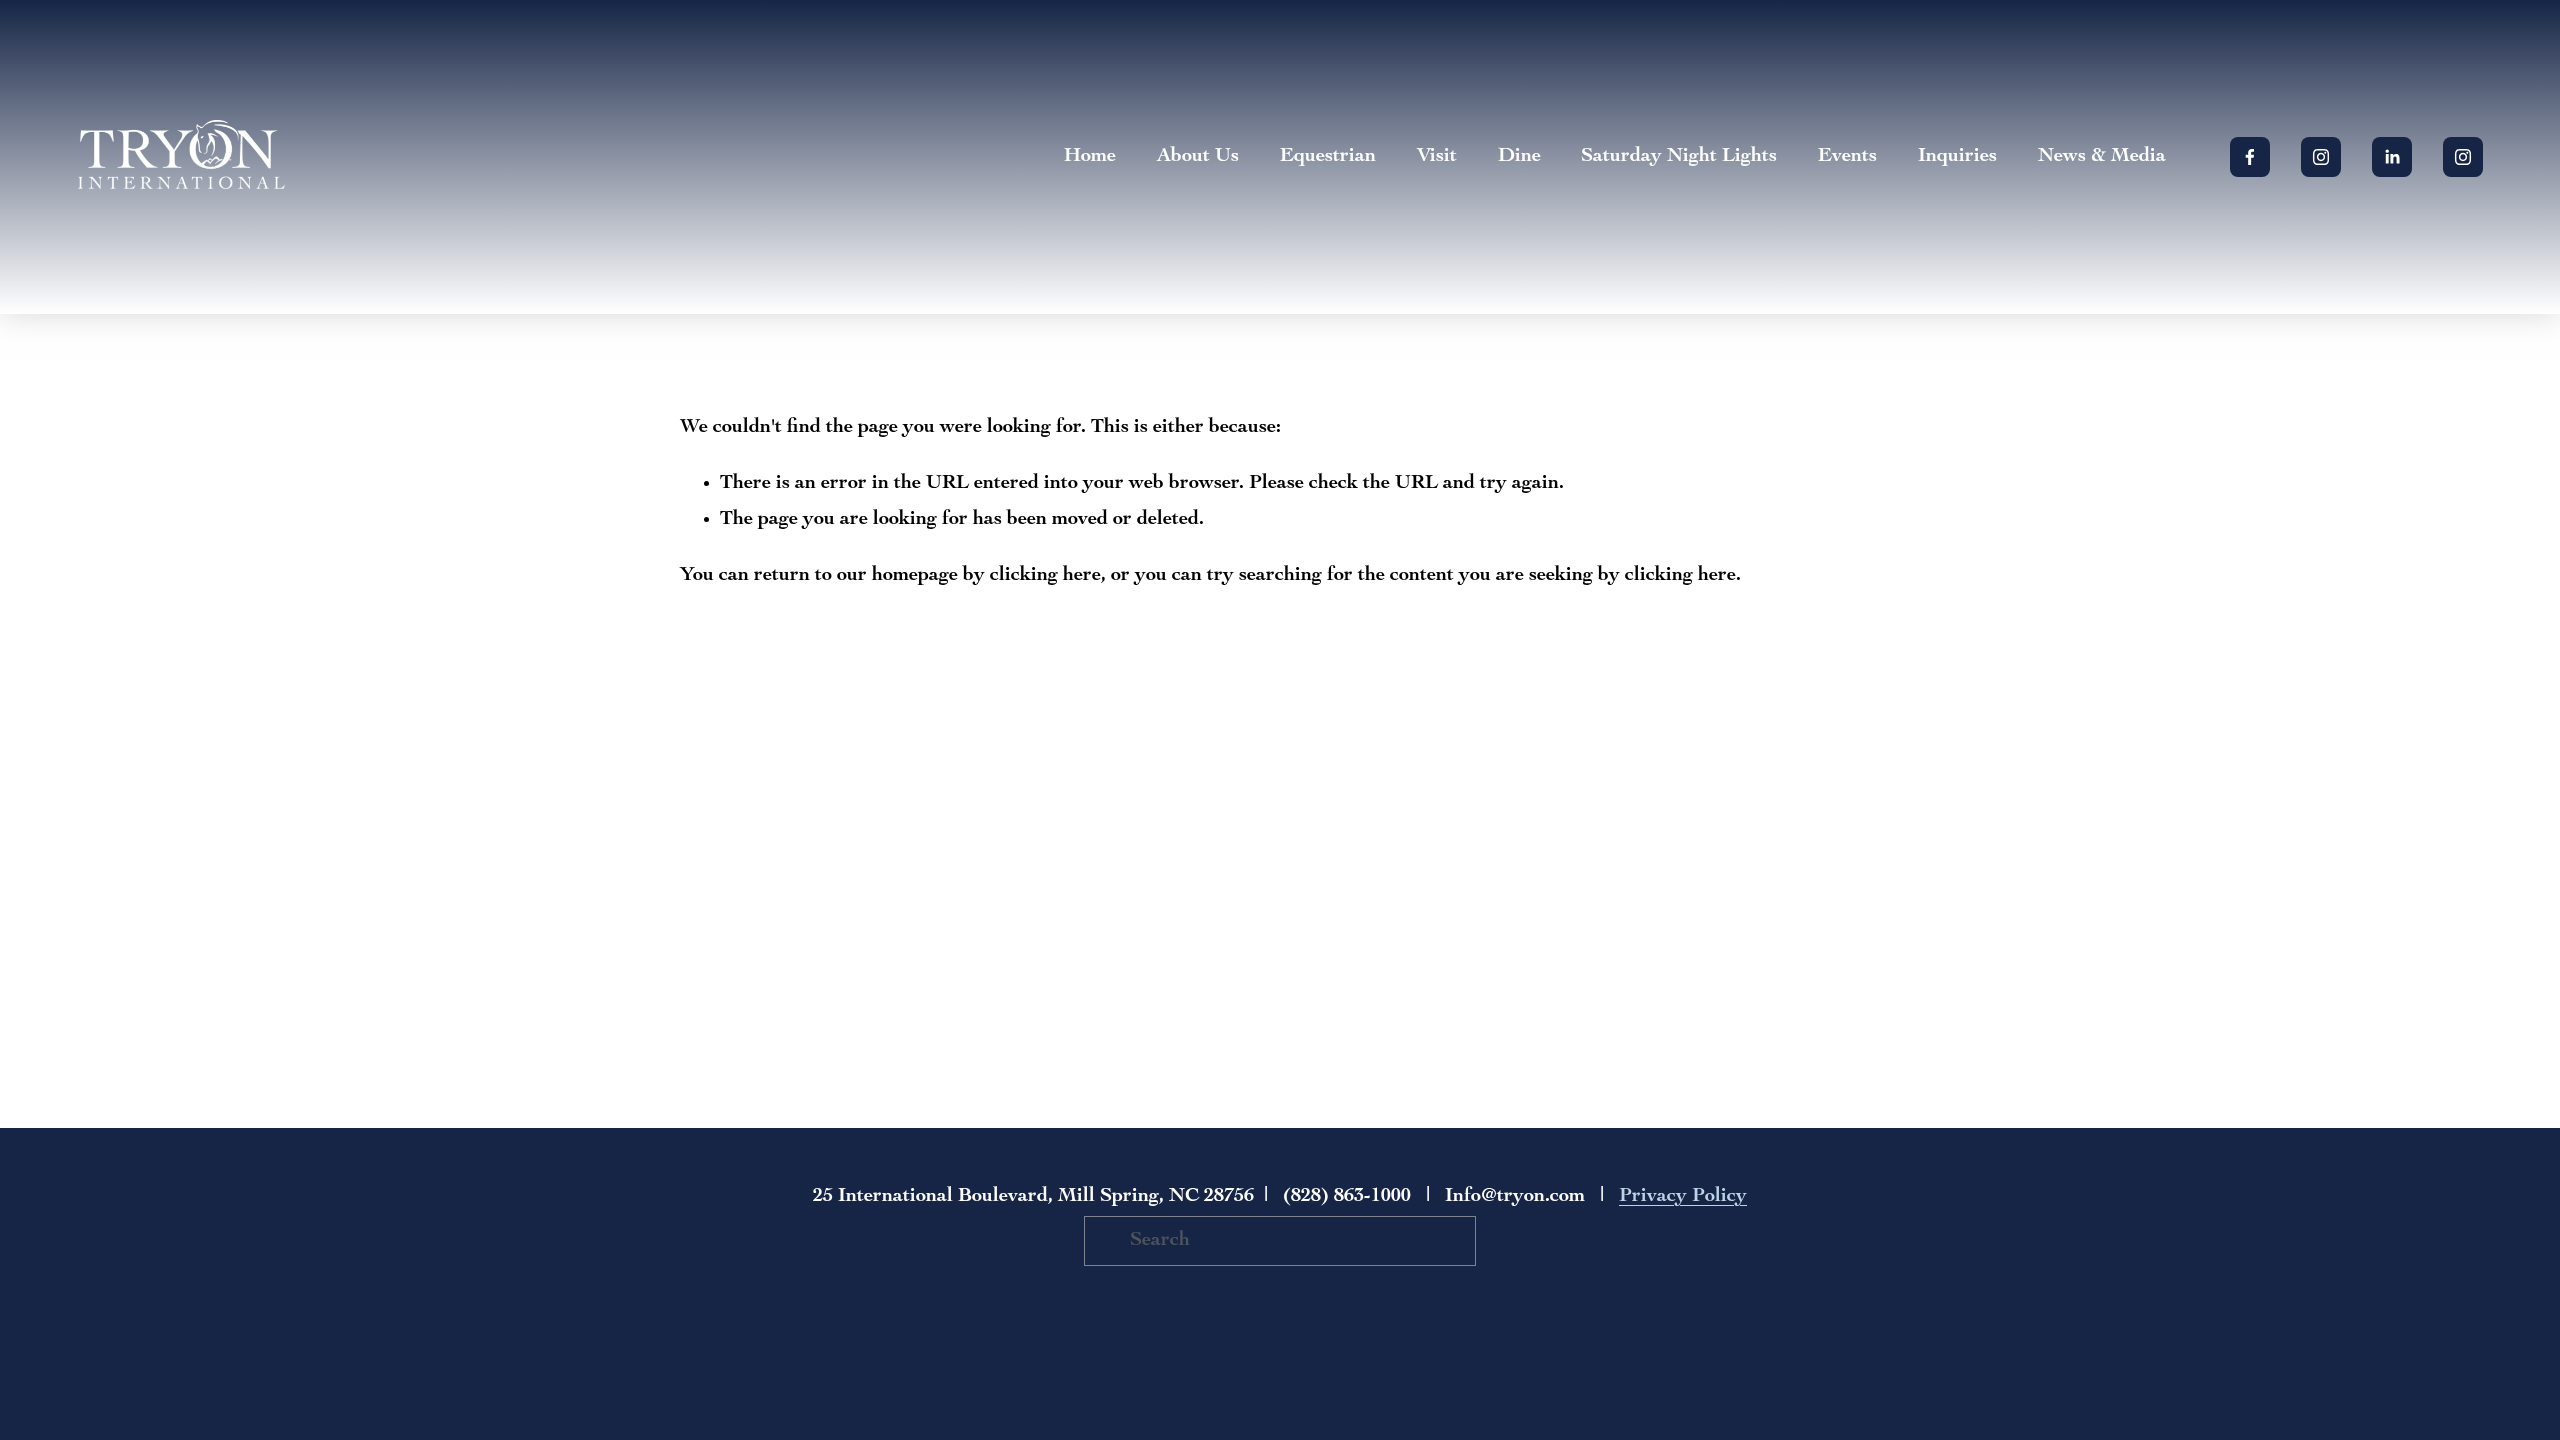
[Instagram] (2321, 157)
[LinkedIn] (2392, 157)
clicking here (1045, 576)
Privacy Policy (1683, 1197)
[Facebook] (2250, 157)
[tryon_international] (2463, 157)
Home (1090, 157)
